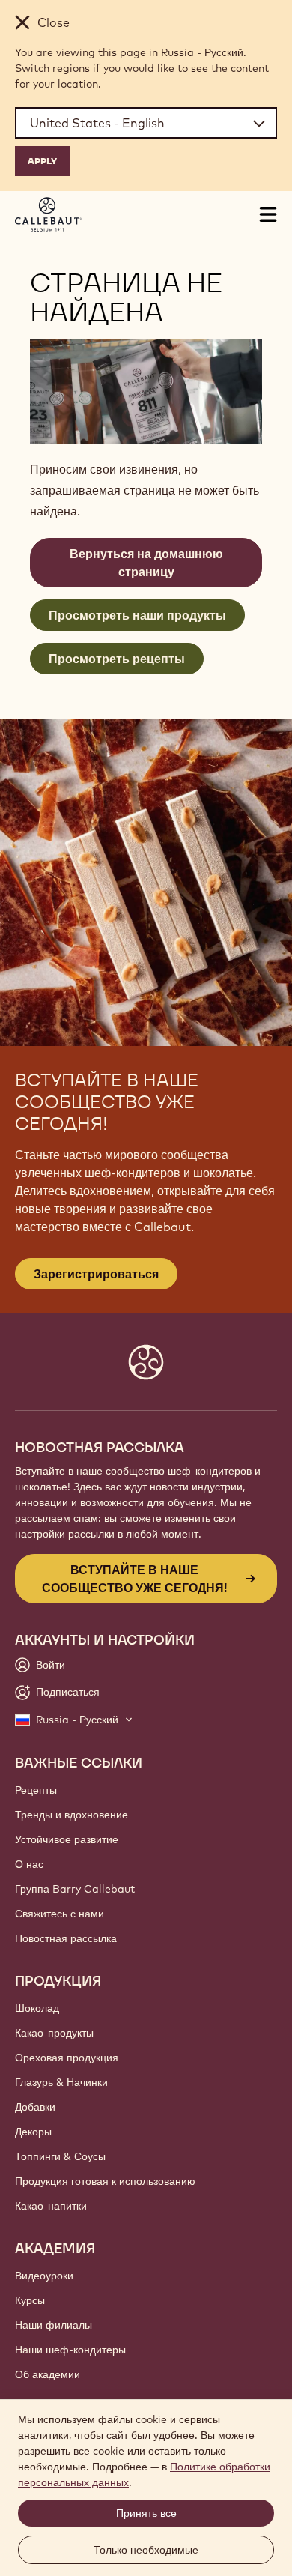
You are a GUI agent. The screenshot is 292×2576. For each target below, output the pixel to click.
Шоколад (37, 2008)
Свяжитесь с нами (60, 1914)
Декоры (33, 2132)
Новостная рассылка (66, 1938)
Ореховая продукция (67, 2058)
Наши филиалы (54, 2325)
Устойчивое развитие (67, 1839)
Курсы (30, 2300)
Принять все (146, 2513)
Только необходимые (146, 2550)
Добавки (35, 2107)
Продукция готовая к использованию (105, 2181)
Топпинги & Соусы (60, 2156)
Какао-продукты (54, 2033)
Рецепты (36, 1790)
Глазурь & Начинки (61, 2082)
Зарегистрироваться (96, 1274)
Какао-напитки (51, 2206)
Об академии (48, 2374)
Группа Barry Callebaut (75, 1889)
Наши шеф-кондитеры (70, 2350)
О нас (29, 1864)
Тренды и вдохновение (72, 1815)
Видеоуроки (44, 2276)
